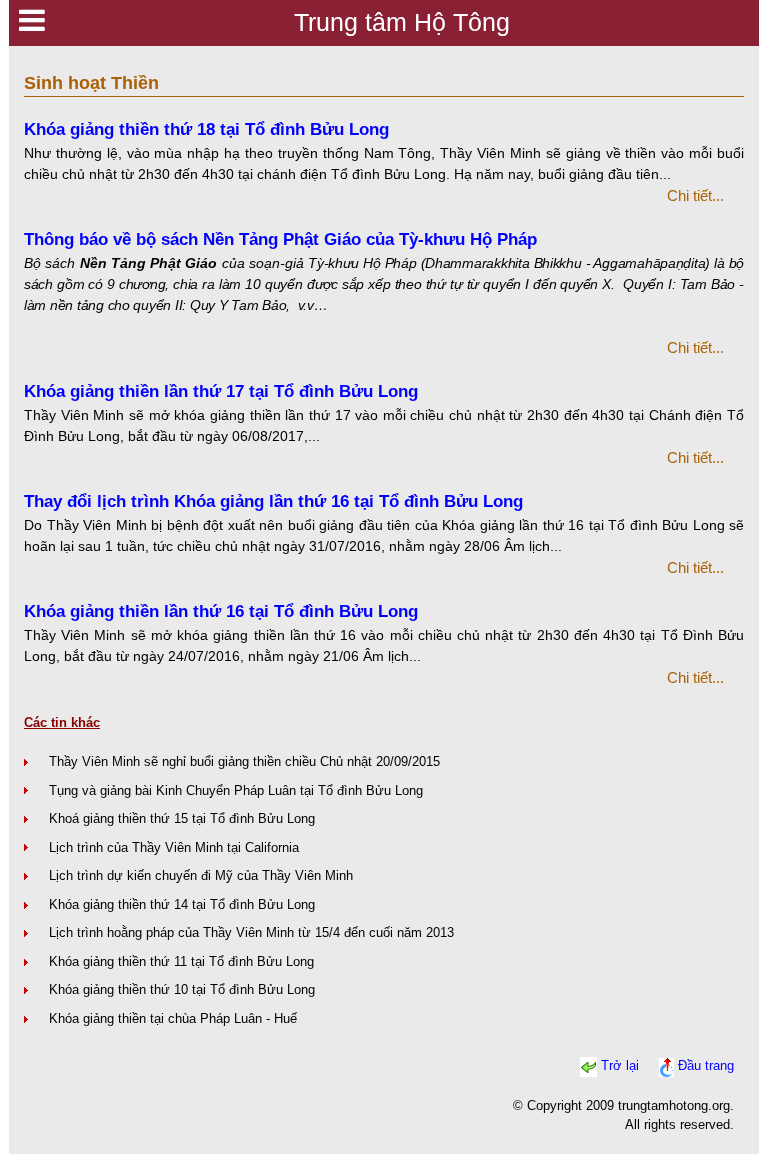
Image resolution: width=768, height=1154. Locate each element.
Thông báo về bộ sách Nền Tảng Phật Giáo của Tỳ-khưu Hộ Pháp (280, 239)
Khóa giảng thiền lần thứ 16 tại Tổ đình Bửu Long (221, 611)
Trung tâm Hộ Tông (402, 22)
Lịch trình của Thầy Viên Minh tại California (174, 847)
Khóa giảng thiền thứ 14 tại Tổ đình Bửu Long (182, 904)
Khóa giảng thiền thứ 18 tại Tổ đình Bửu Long (206, 129)
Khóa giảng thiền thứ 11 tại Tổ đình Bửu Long (181, 961)
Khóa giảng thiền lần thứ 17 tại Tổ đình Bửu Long (221, 391)
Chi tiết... (695, 195)
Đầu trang (706, 1066)
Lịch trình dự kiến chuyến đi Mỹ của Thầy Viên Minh (201, 875)
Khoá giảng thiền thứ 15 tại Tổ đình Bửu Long (182, 818)
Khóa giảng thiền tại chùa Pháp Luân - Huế (173, 1018)
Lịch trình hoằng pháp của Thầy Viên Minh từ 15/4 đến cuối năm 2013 (251, 932)
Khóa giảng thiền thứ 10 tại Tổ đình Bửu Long (182, 989)
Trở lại (620, 1066)
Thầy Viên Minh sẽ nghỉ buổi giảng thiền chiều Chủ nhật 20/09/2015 (244, 761)
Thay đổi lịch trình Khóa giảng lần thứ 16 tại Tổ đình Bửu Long (273, 501)
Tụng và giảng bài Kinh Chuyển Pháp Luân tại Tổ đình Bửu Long (236, 790)
